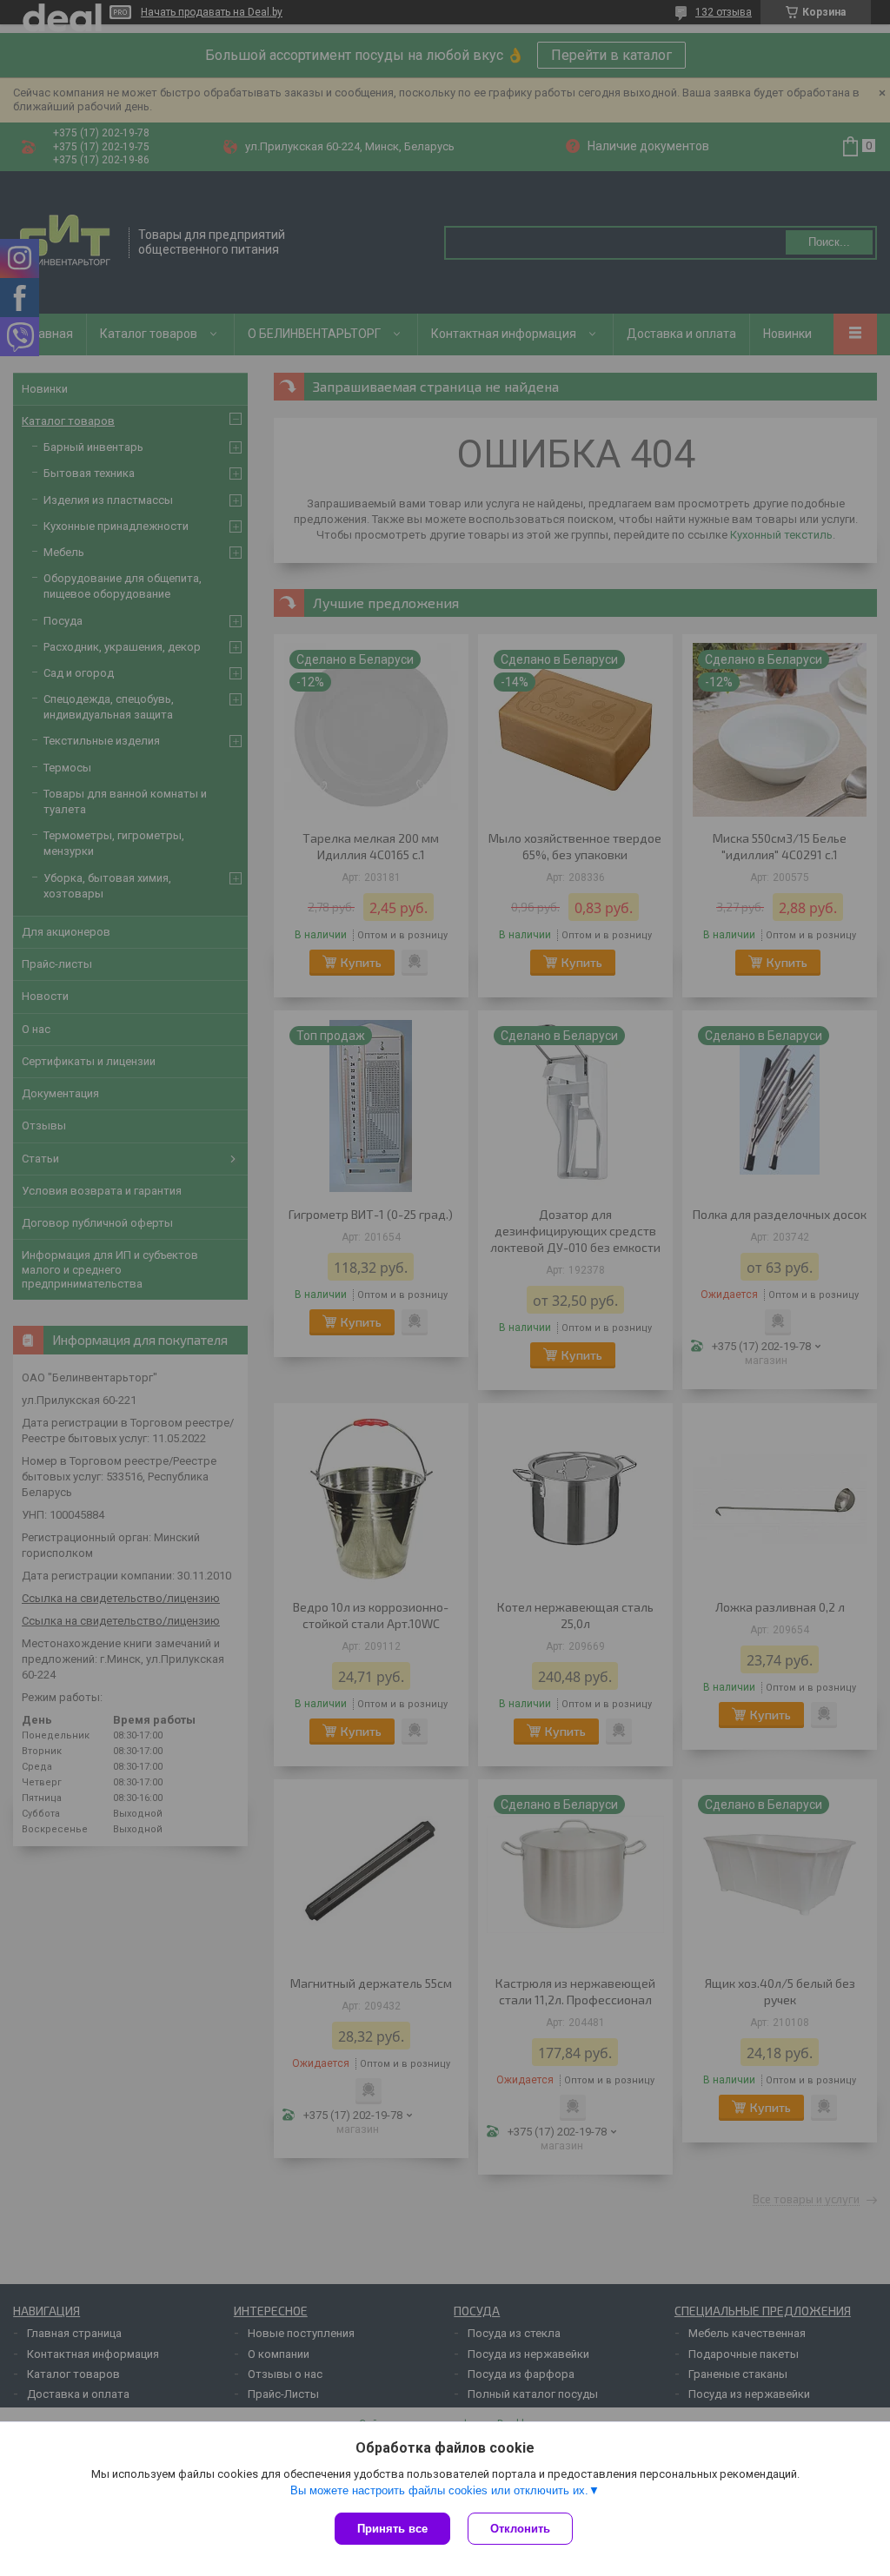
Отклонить (520, 2529)
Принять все (392, 2529)
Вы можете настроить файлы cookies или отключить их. (439, 2490)
